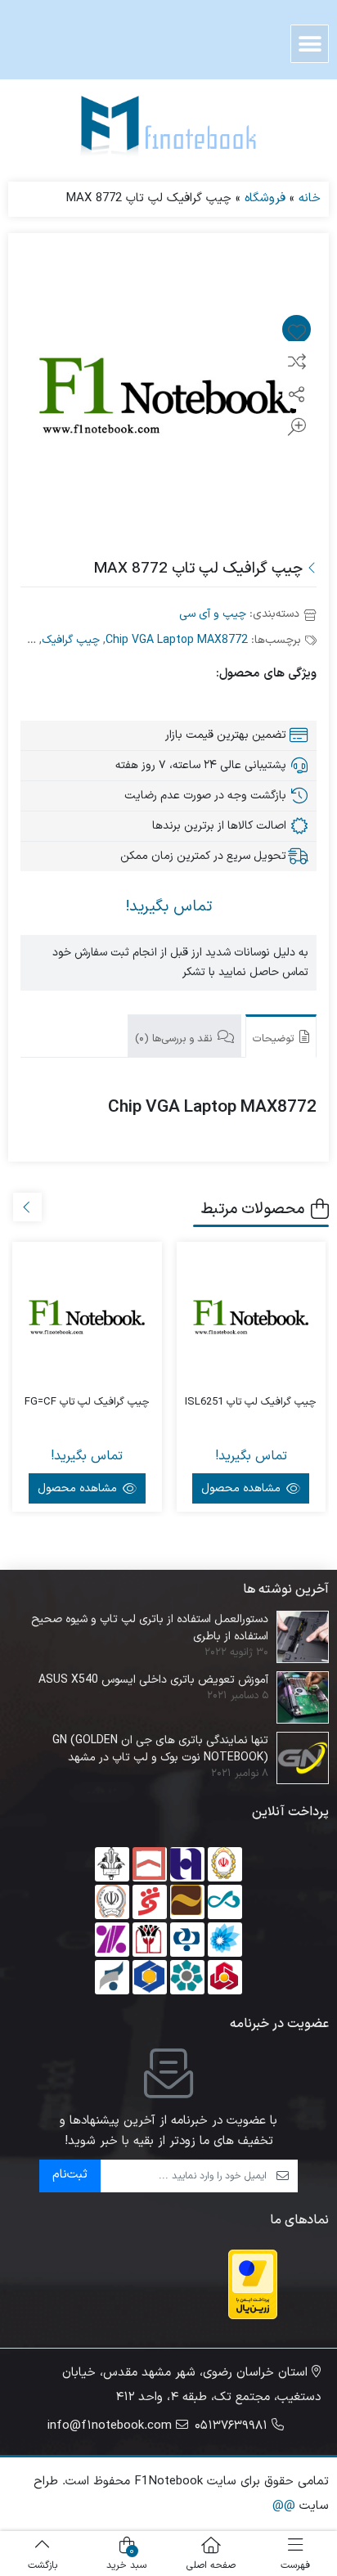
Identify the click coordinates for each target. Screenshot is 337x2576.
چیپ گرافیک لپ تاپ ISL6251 (251, 1403)
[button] (310, 44)
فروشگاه (265, 198)
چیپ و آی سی (213, 614)
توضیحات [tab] (275, 1039)
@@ (284, 2506)
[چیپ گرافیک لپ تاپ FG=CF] (87, 1317)
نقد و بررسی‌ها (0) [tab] (175, 1039)
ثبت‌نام (70, 2175)
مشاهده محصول (243, 1488)
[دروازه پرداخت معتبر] (253, 2284)
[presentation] (27, 1207)
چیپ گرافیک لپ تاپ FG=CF (87, 1403)
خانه (310, 198)
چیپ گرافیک (71, 640)
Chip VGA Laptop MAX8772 (177, 640)
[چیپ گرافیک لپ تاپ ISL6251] (252, 1317)
